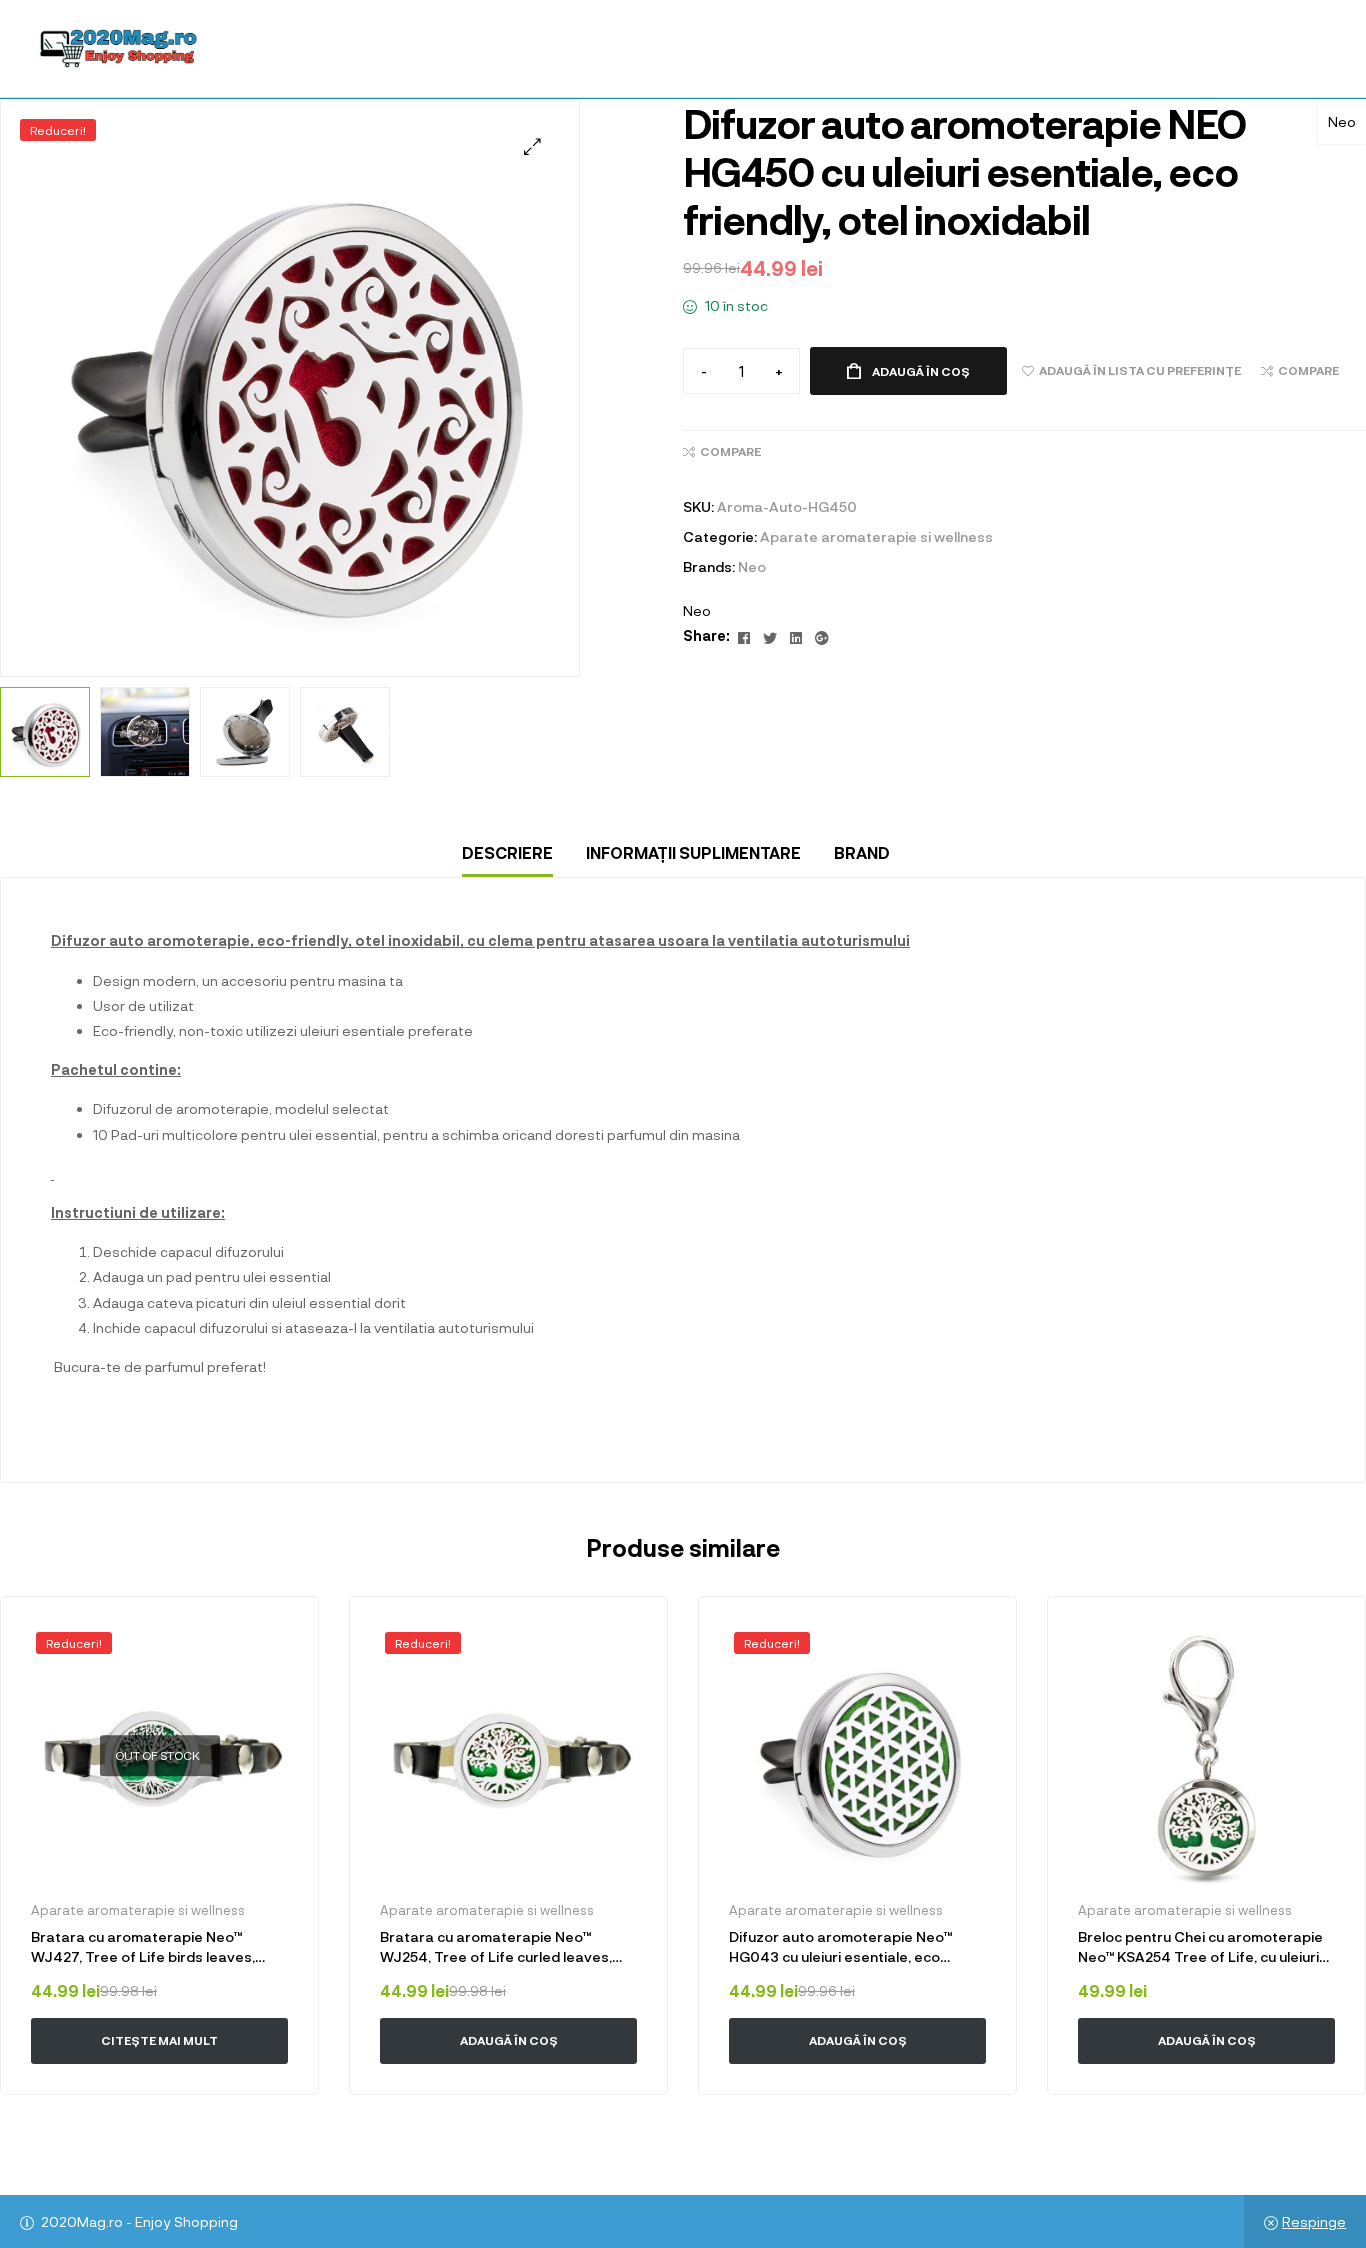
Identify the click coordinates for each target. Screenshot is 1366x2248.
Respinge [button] (1314, 2221)
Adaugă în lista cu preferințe (275, 1640)
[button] (532, 146)
